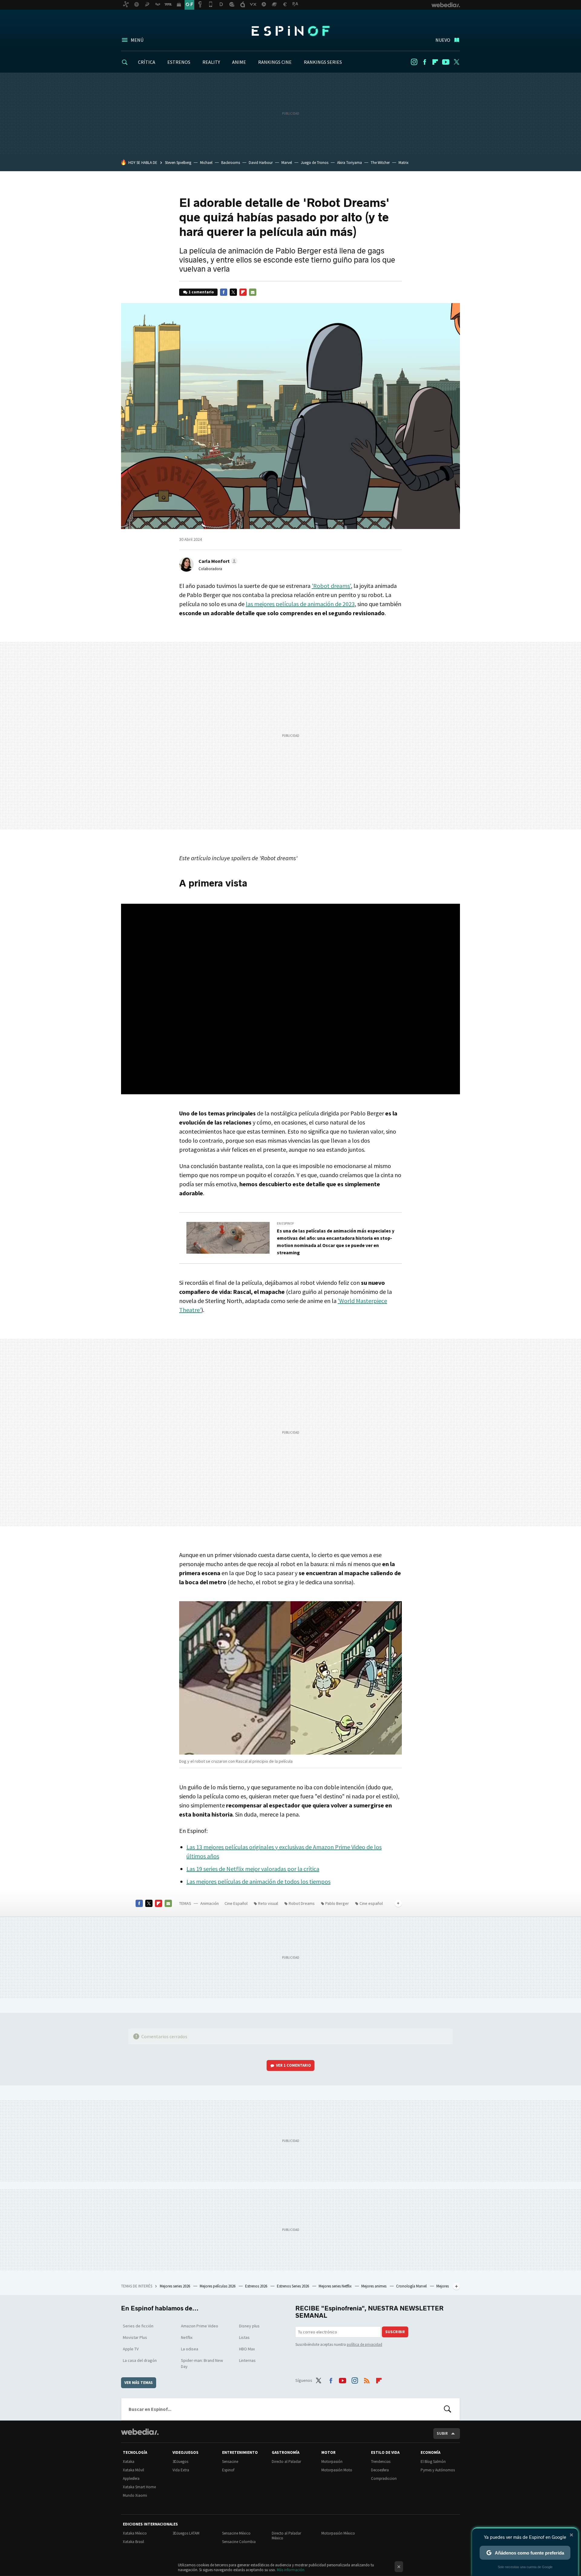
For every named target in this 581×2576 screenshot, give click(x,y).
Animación (210, 1903)
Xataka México (135, 2533)
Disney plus (249, 2326)
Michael (206, 163)
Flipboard (435, 62)
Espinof (290, 31)
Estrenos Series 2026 (293, 2286)
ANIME (239, 62)
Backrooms (231, 163)
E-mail (253, 292)
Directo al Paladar (286, 2462)
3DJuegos (180, 2462)
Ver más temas (139, 2383)
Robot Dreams (302, 1903)
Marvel (287, 163)
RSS (367, 2379)
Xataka (129, 2462)
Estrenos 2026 (257, 2286)
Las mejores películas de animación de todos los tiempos (258, 1881)
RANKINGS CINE (275, 62)
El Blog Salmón (433, 2462)
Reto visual (268, 1903)
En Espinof (286, 1223)
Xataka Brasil (133, 2542)
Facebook (425, 62)
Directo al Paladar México (286, 2536)
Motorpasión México (338, 2533)
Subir (442, 2433)
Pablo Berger (337, 1903)
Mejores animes (374, 2286)
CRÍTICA (147, 62)
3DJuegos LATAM (186, 2533)
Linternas (247, 2360)
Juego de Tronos (315, 163)
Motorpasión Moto (337, 2470)
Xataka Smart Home (139, 2487)
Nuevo (443, 40)
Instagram (414, 62)
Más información (291, 2570)
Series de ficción (138, 2326)
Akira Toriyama (350, 163)
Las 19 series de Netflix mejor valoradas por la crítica (253, 1869)
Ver (294, 2065)
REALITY (211, 62)
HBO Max (247, 2349)
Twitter (456, 62)
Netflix (187, 2337)
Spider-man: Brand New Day (202, 2363)
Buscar (448, 2409)
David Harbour (261, 163)
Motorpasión (332, 2462)
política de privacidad (364, 2344)
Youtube (446, 62)
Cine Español (236, 1903)
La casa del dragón (140, 2360)
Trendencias (381, 2462)
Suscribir (395, 2332)
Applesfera (131, 2478)
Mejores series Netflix (336, 2286)
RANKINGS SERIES (323, 62)
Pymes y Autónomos (438, 2470)
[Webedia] (140, 2432)
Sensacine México (236, 2533)
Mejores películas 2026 (218, 2286)
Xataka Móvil (133, 2470)
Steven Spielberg (178, 163)
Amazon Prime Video (200, 2326)
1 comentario (201, 292)
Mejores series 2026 (175, 2286)
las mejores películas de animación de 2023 (300, 604)
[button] (217, 561)
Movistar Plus (135, 2337)
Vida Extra (181, 2470)
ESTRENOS (179, 62)
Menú (137, 40)
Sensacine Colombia (239, 2542)
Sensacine (230, 2462)
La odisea (190, 2349)
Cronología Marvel (412, 2286)
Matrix (404, 163)
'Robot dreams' (331, 586)
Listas (244, 2337)
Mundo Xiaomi (135, 2495)
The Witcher (380, 163)
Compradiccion (384, 2478)
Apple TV (131, 2349)
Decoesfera (380, 2470)
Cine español (371, 1903)
